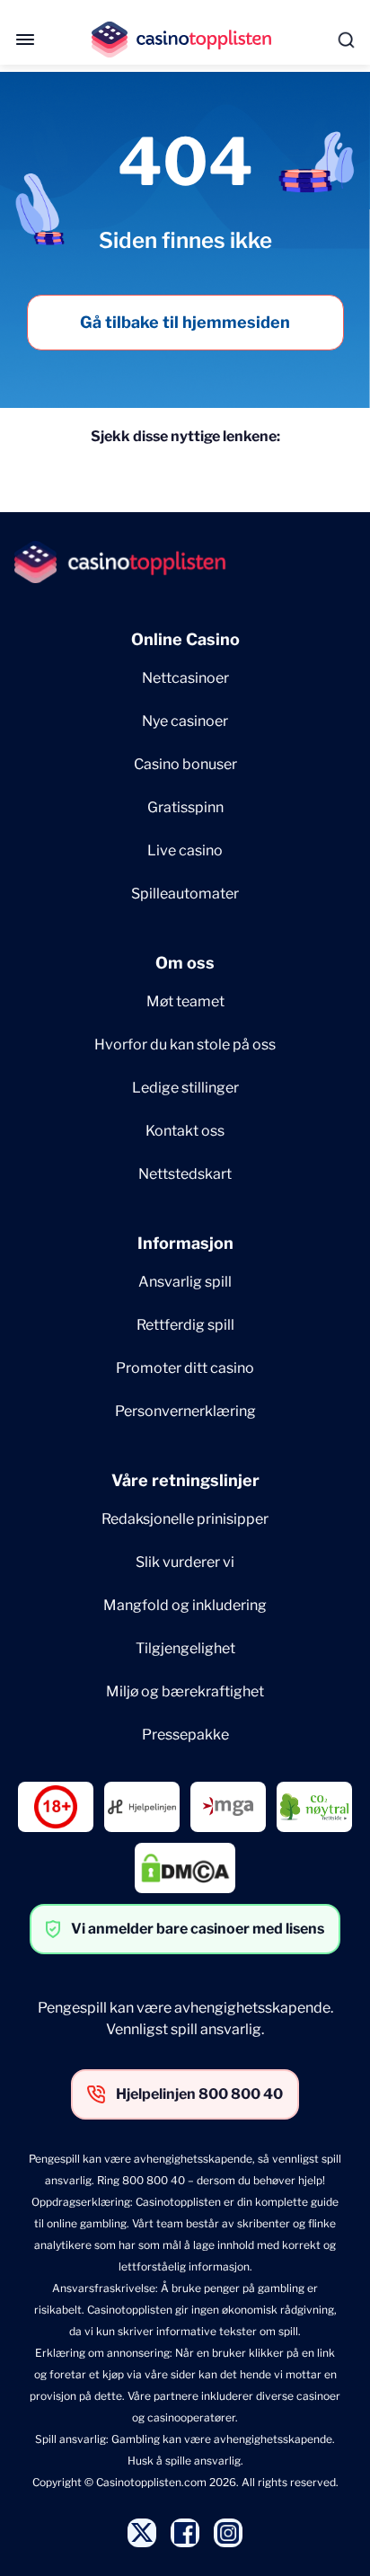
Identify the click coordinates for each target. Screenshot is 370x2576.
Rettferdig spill (185, 1325)
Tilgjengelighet (185, 1648)
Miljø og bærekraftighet (185, 1691)
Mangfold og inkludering (185, 1605)
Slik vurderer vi (185, 1562)
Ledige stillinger (185, 1088)
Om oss (185, 963)
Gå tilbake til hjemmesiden (185, 322)
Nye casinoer (185, 721)
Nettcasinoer (185, 678)
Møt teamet (185, 1001)
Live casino (185, 850)
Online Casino (185, 639)
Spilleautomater (185, 894)
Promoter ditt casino (185, 1368)
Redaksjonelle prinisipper (185, 1519)
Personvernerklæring (185, 1411)
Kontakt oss (185, 1131)
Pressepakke (185, 1735)
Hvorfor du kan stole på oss (185, 1045)
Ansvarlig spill (185, 1282)
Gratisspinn (185, 807)
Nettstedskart (185, 1174)
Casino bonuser (185, 764)
